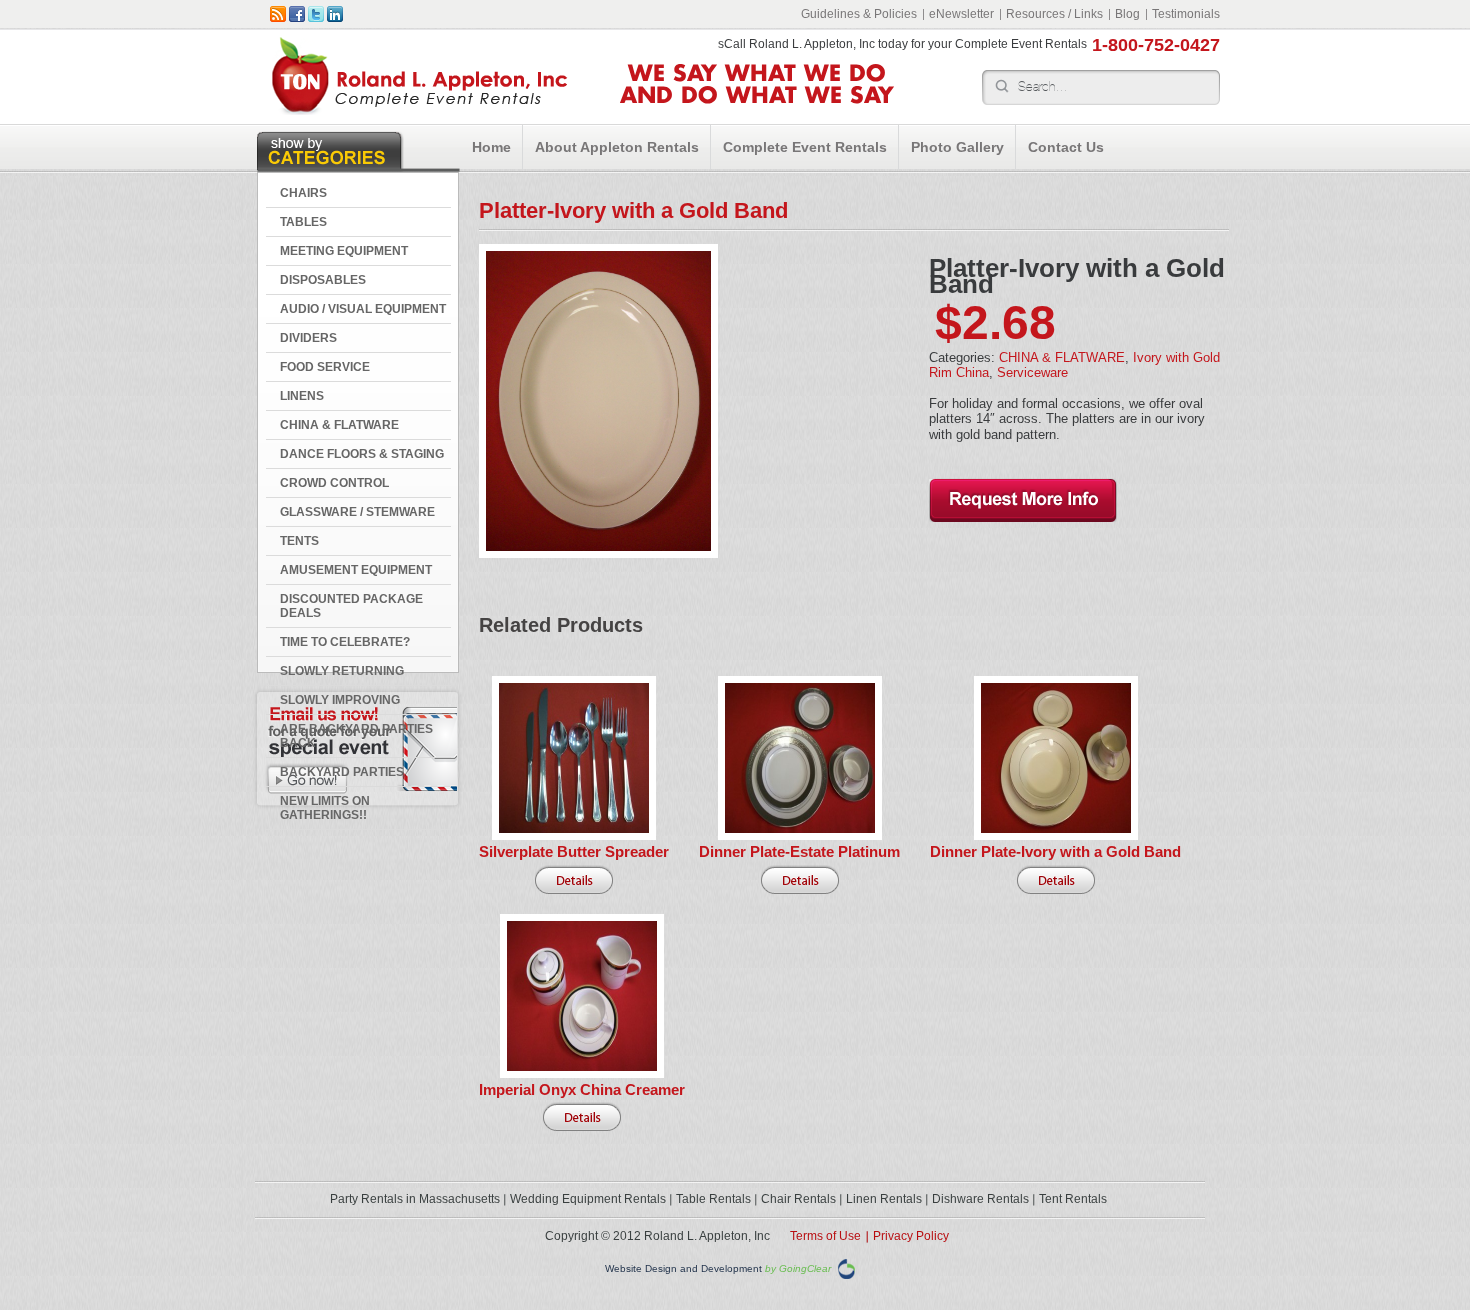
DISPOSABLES (323, 280)
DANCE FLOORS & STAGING (362, 454)
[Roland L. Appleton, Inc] (419, 110)
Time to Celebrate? (345, 642)
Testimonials (1186, 14)
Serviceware (1032, 372)
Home (491, 147)
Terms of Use (825, 1236)
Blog (1127, 14)
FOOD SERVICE (325, 367)
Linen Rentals (884, 1199)
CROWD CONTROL (334, 483)
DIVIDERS (308, 338)
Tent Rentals (1073, 1199)
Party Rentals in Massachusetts (415, 1199)
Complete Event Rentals (805, 147)
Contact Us (1066, 147)
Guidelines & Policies (859, 14)
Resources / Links (1054, 14)
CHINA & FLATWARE (339, 425)
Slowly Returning (342, 671)
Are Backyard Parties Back (356, 736)
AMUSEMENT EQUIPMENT (356, 570)
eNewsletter (961, 14)
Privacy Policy (911, 1236)
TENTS (299, 541)
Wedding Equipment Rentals (588, 1199)
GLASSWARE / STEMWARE (357, 512)
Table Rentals (713, 1199)
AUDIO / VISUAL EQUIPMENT (363, 309)
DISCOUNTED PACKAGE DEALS (351, 606)
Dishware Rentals (980, 1199)
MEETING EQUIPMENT (344, 251)
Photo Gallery (957, 147)
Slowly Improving (340, 700)
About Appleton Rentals (617, 147)
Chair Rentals (798, 1199)
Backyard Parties (342, 772)
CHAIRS (303, 193)
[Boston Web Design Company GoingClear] (846, 1268)
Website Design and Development (683, 1269)
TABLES (303, 222)
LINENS (302, 396)
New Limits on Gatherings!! (325, 808)
